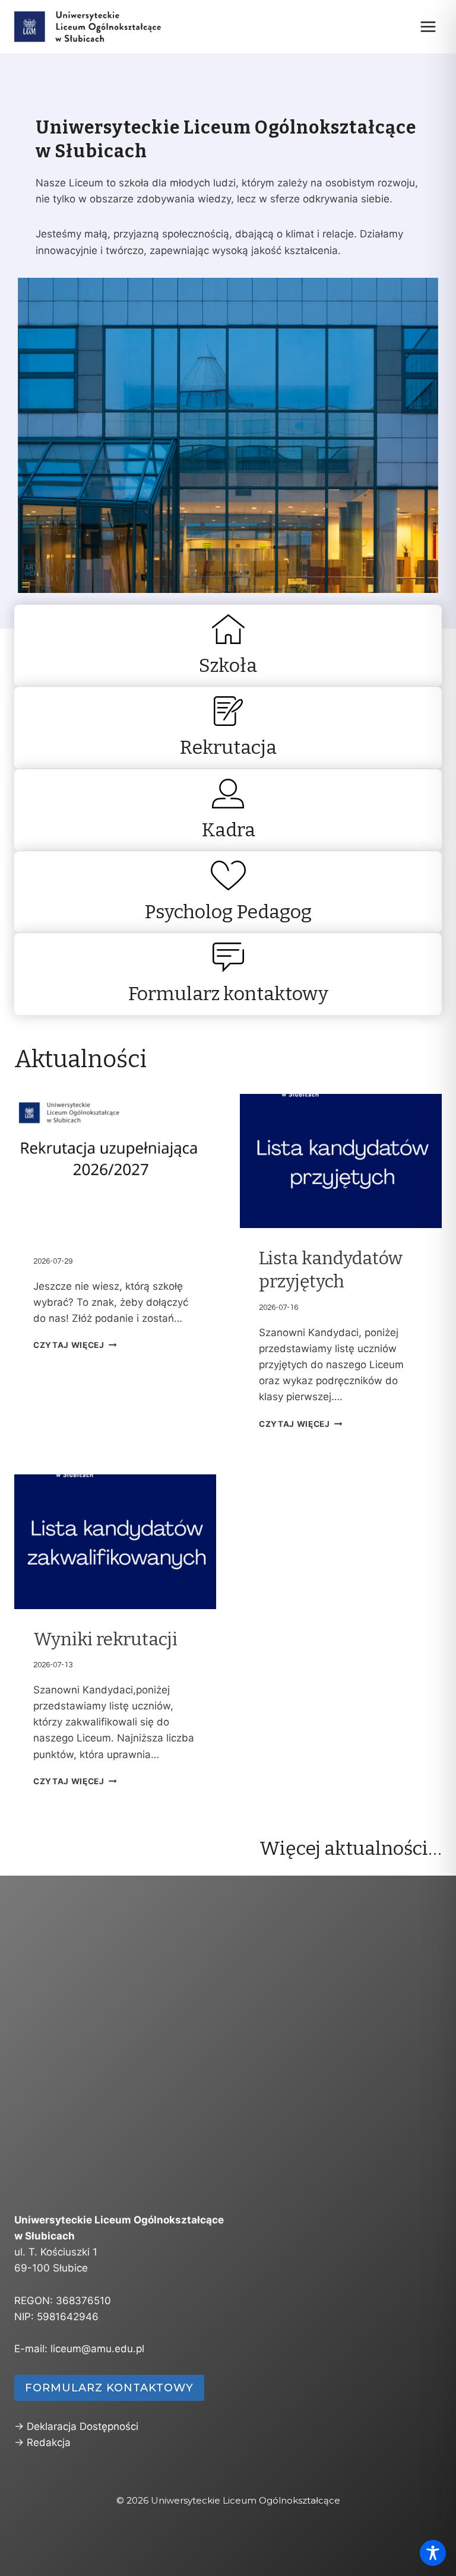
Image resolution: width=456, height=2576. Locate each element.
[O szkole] (228, 646)
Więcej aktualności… (351, 1848)
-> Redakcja (42, 2442)
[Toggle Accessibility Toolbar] (433, 2553)
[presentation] (115, 1161)
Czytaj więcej (69, 1345)
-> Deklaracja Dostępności (76, 2426)
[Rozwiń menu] (428, 26)
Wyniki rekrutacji (105, 1639)
